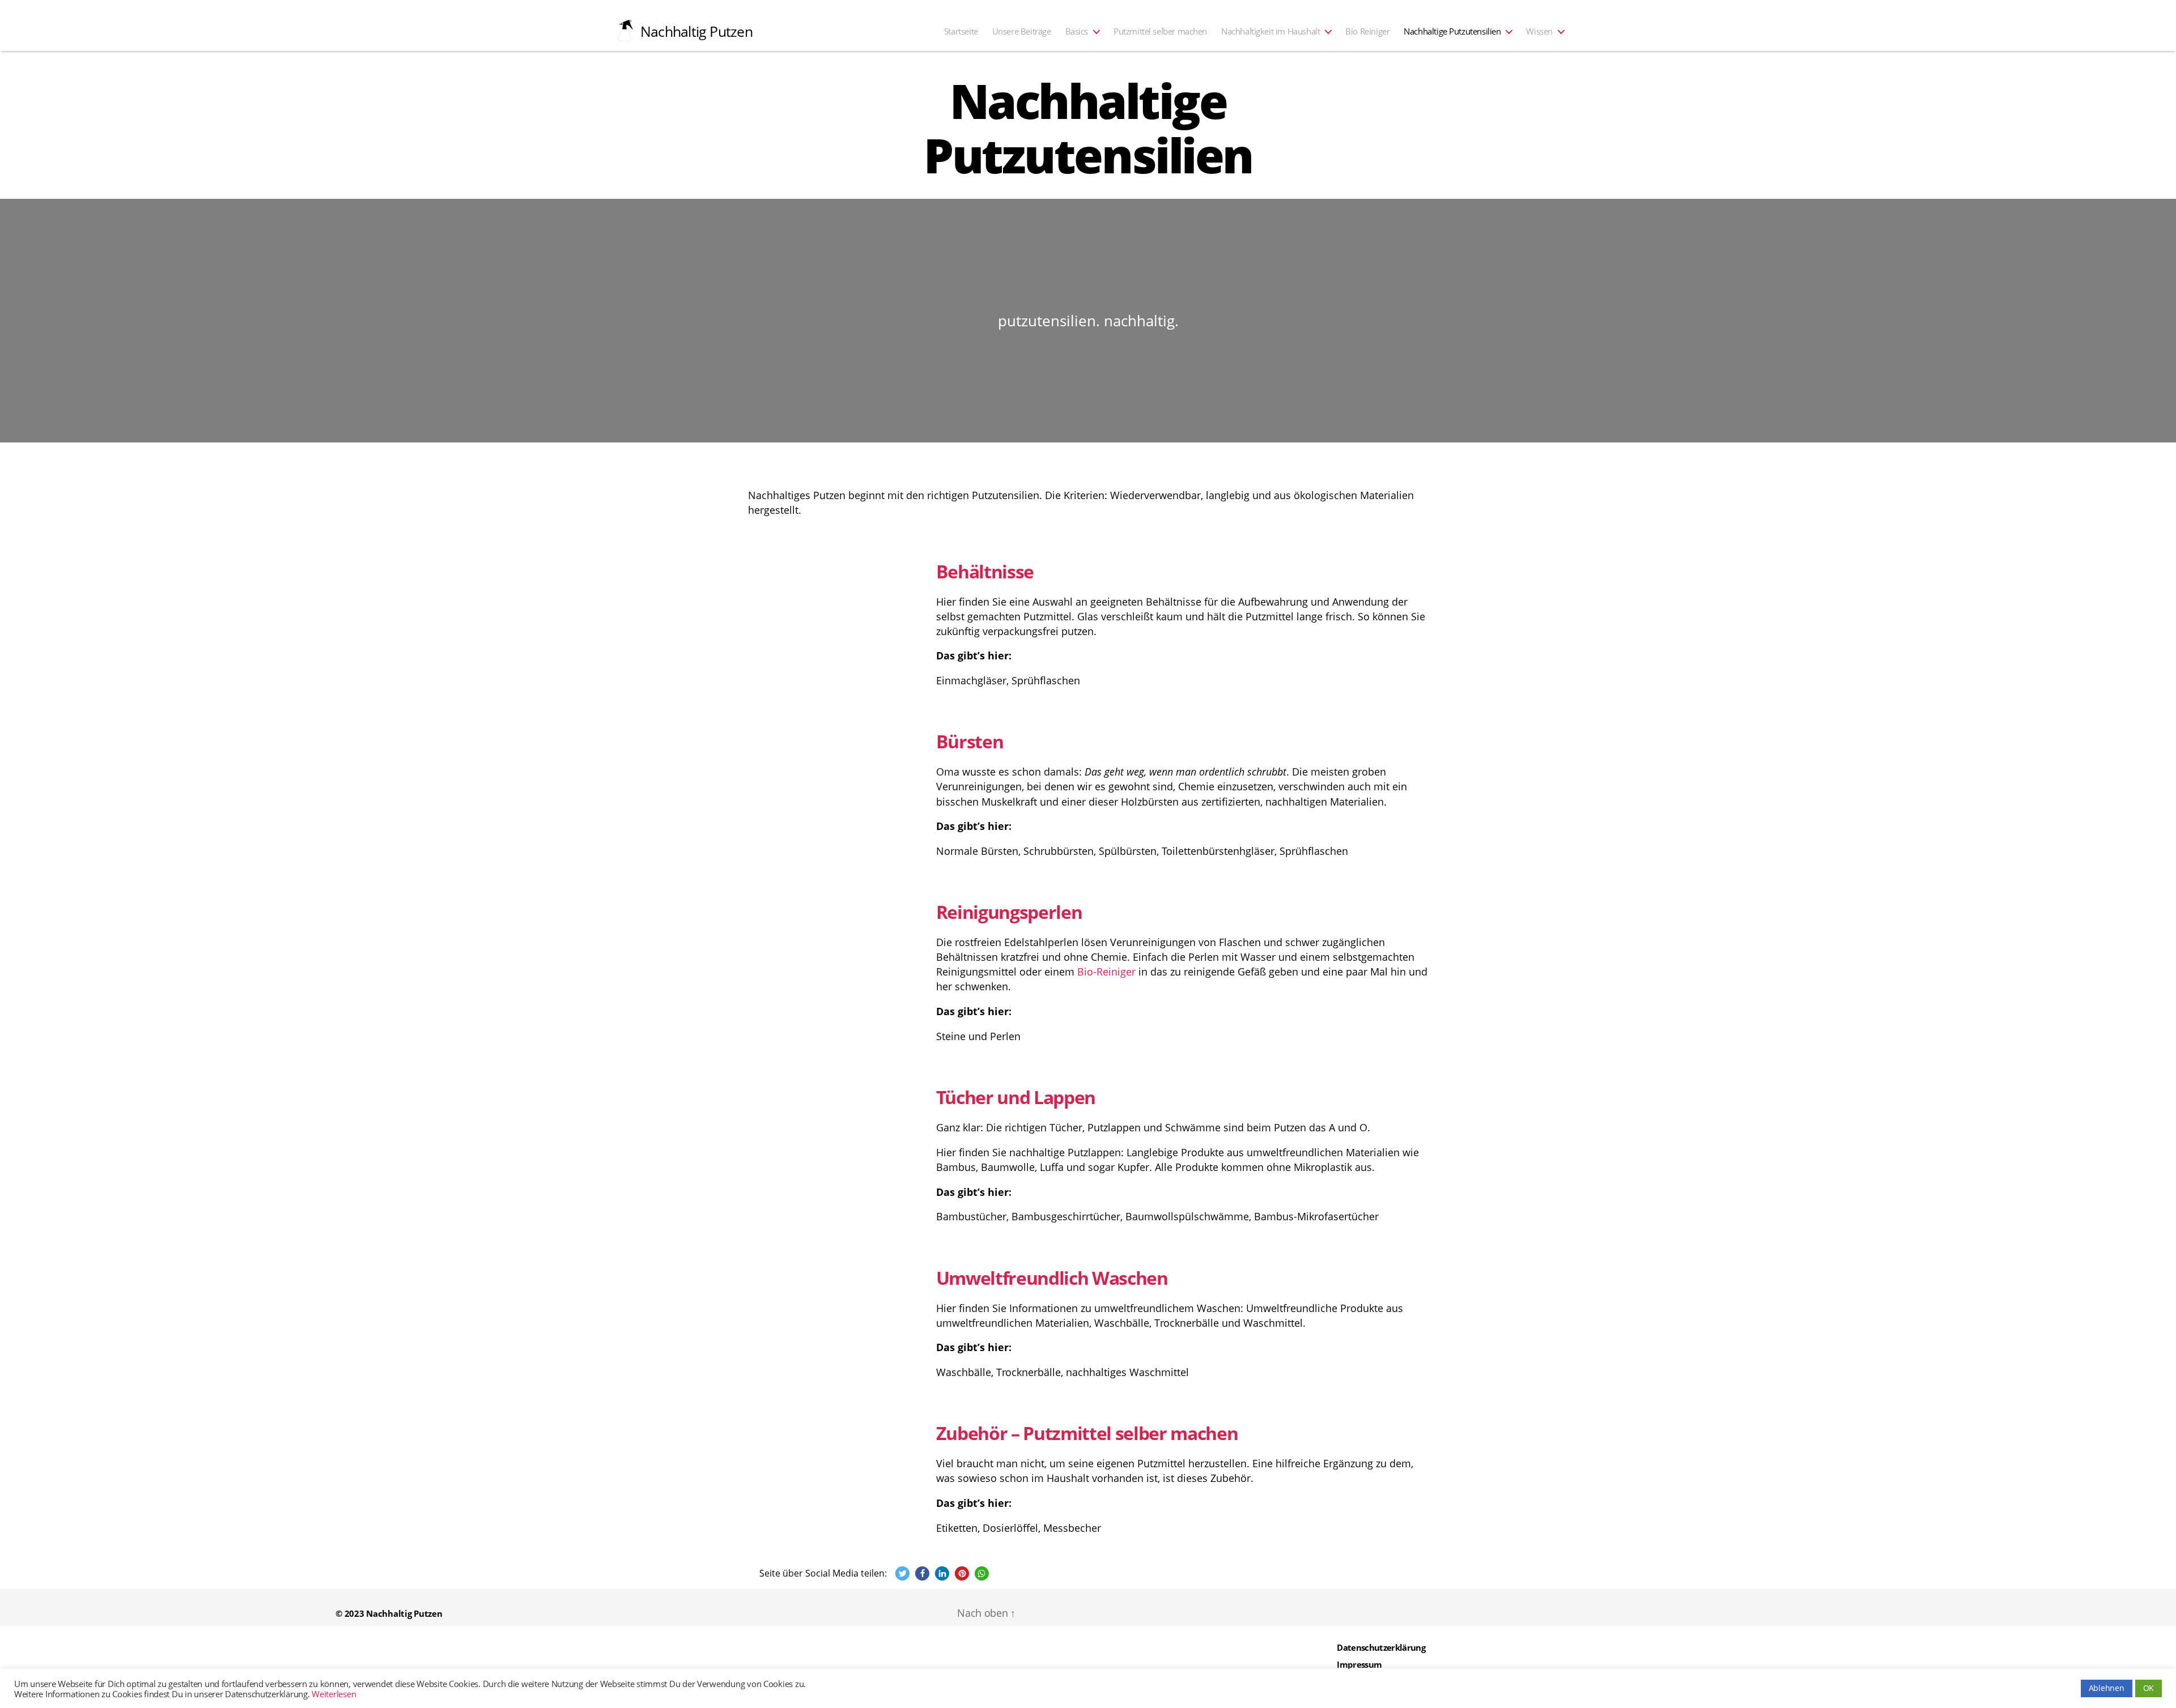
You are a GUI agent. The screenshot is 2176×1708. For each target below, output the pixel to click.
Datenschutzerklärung (1381, 1647)
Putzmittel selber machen (1160, 31)
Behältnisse (985, 571)
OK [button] (2149, 1688)
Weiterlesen (334, 1694)
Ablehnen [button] (2107, 1688)
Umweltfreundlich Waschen (1052, 1278)
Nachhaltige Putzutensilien (1452, 31)
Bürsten (970, 741)
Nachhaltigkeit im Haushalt (1270, 31)
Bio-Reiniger (1106, 972)
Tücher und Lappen (1016, 1097)
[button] (902, 1573)
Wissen (1539, 31)
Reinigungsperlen (1009, 912)
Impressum (1359, 1664)
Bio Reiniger (1367, 31)
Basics (1077, 31)
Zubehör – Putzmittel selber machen (1087, 1433)
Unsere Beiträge (1022, 31)
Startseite (961, 31)
